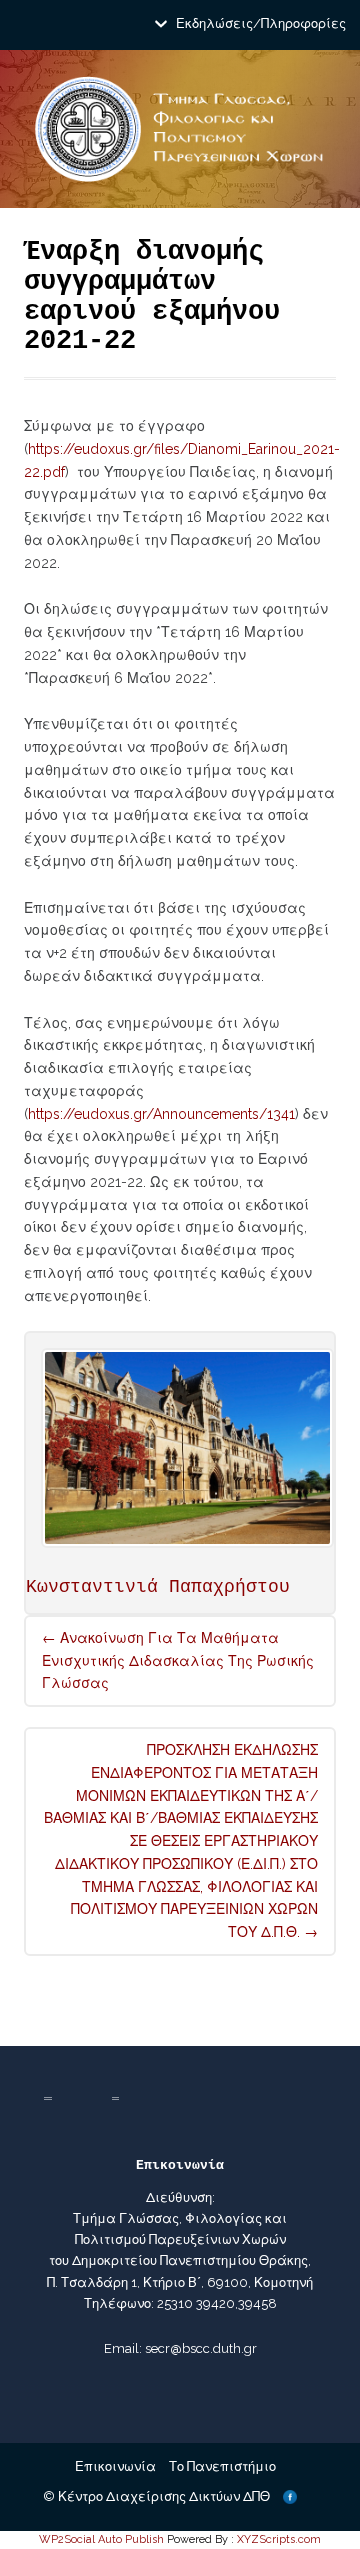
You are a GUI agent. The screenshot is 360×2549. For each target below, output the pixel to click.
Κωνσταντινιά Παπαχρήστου (158, 1587)
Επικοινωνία (115, 2466)
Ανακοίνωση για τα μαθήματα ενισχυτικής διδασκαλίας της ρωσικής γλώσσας (178, 1661)
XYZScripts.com (279, 2539)
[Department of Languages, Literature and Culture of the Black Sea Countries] (179, 137)
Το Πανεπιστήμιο (222, 2466)
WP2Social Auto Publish (101, 2539)
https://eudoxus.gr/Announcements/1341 (161, 1114)
